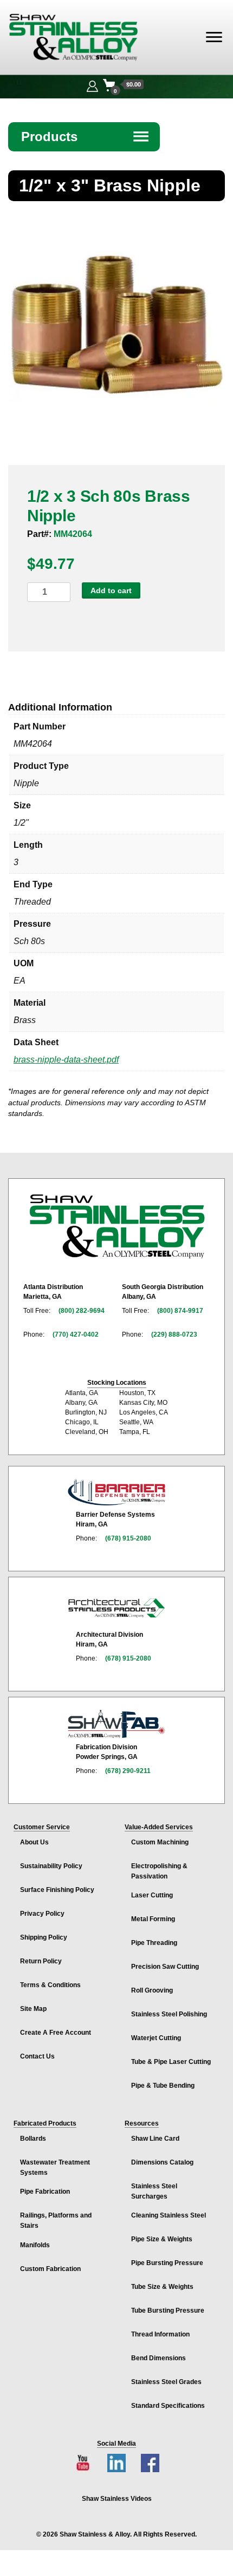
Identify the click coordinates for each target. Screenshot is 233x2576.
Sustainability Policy (51, 1866)
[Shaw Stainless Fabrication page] (116, 1724)
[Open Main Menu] (214, 37)
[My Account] (92, 85)
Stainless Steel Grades (166, 2382)
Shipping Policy (44, 1937)
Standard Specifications (168, 2406)
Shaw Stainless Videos (117, 2499)
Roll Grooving (152, 1990)
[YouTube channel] (83, 2463)
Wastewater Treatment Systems (55, 2167)
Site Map (33, 2009)
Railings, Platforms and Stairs (56, 2220)
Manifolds (35, 2245)
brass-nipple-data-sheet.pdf (66, 1060)
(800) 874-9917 (180, 1311)
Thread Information (160, 2334)
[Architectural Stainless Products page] (116, 1608)
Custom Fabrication (50, 2269)
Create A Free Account (56, 2033)
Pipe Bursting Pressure (167, 2263)
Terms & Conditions (50, 1985)
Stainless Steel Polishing (169, 2014)
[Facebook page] (150, 2463)
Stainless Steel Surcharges (154, 2191)
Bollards (33, 2139)
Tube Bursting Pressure (168, 2311)
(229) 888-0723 (174, 1335)
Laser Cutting (152, 1895)
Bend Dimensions (158, 2358)
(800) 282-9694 (82, 1311)
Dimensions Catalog (162, 2162)
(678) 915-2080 (128, 1538)
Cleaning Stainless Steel (169, 2215)
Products (86, 137)
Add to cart (111, 590)
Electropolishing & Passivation (159, 1871)
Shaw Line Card (155, 2139)
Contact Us (37, 2056)
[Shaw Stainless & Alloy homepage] (117, 1226)
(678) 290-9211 (128, 1771)
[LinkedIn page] (116, 2463)
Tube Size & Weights (162, 2287)
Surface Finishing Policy (57, 1890)
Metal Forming (153, 1919)
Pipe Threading (154, 1943)
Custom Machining (160, 1842)
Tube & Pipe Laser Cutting (171, 2062)
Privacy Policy (42, 1914)
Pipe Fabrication (45, 2192)
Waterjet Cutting (156, 2038)
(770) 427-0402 (76, 1335)
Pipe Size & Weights (162, 2239)
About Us (34, 1842)
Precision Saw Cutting (165, 1967)
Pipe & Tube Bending (163, 2086)
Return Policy (41, 1961)
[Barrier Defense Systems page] (116, 1492)
